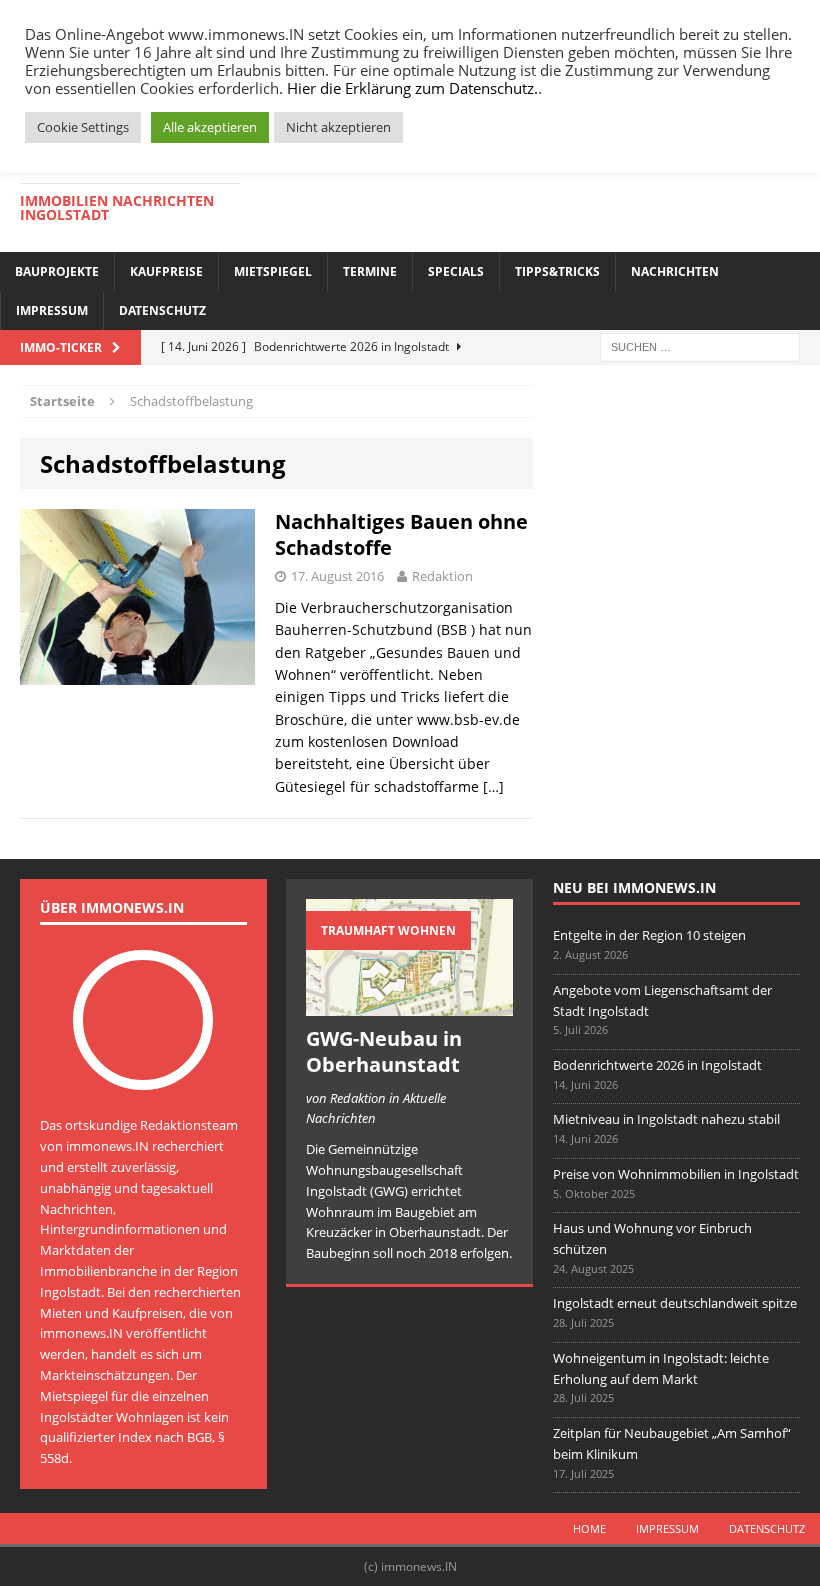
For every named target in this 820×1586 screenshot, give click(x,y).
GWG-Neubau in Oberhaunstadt (384, 1051)
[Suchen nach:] (700, 345)
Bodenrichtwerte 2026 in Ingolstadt (657, 1065)
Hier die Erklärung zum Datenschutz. (412, 88)
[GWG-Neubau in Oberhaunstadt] (409, 1005)
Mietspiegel (273, 271)
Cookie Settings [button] (83, 127)
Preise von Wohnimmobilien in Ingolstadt (676, 1174)
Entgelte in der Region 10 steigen (649, 935)
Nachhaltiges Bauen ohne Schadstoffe (401, 534)
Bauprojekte (57, 271)
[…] (493, 786)
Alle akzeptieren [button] (210, 127)
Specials (456, 271)
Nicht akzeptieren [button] (338, 127)
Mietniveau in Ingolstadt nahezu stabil (666, 1119)
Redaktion (442, 576)
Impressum (52, 310)
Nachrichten (675, 271)
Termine (370, 271)
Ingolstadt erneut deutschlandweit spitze (675, 1303)
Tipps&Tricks (557, 271)
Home (589, 1528)
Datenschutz (162, 310)
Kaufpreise (166, 271)
